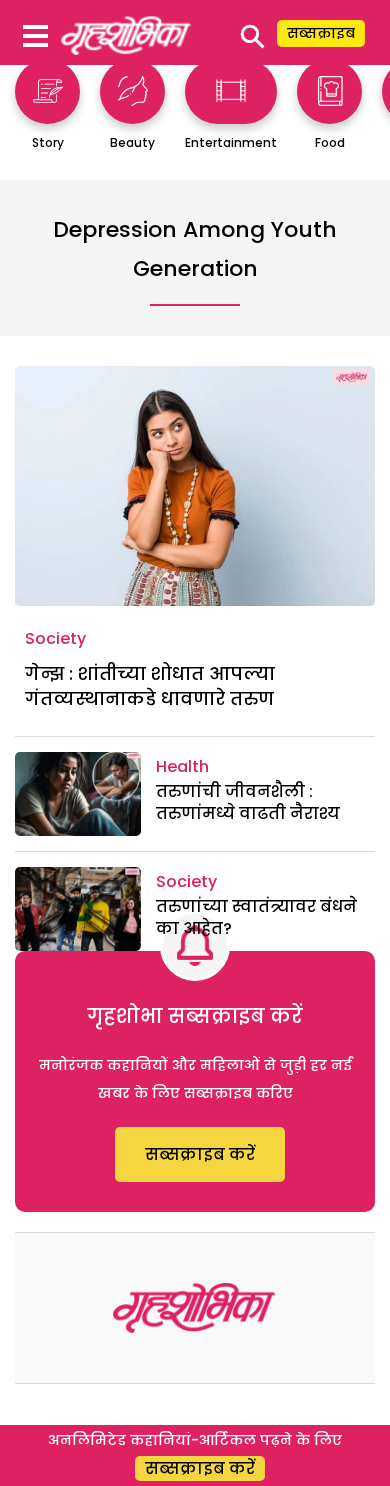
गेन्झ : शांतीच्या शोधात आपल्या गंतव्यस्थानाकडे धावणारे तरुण (150, 686)
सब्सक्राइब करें (200, 1154)
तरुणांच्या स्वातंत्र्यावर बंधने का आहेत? (256, 917)
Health (182, 766)
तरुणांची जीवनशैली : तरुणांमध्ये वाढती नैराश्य (248, 802)
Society (55, 638)
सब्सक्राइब (321, 33)
